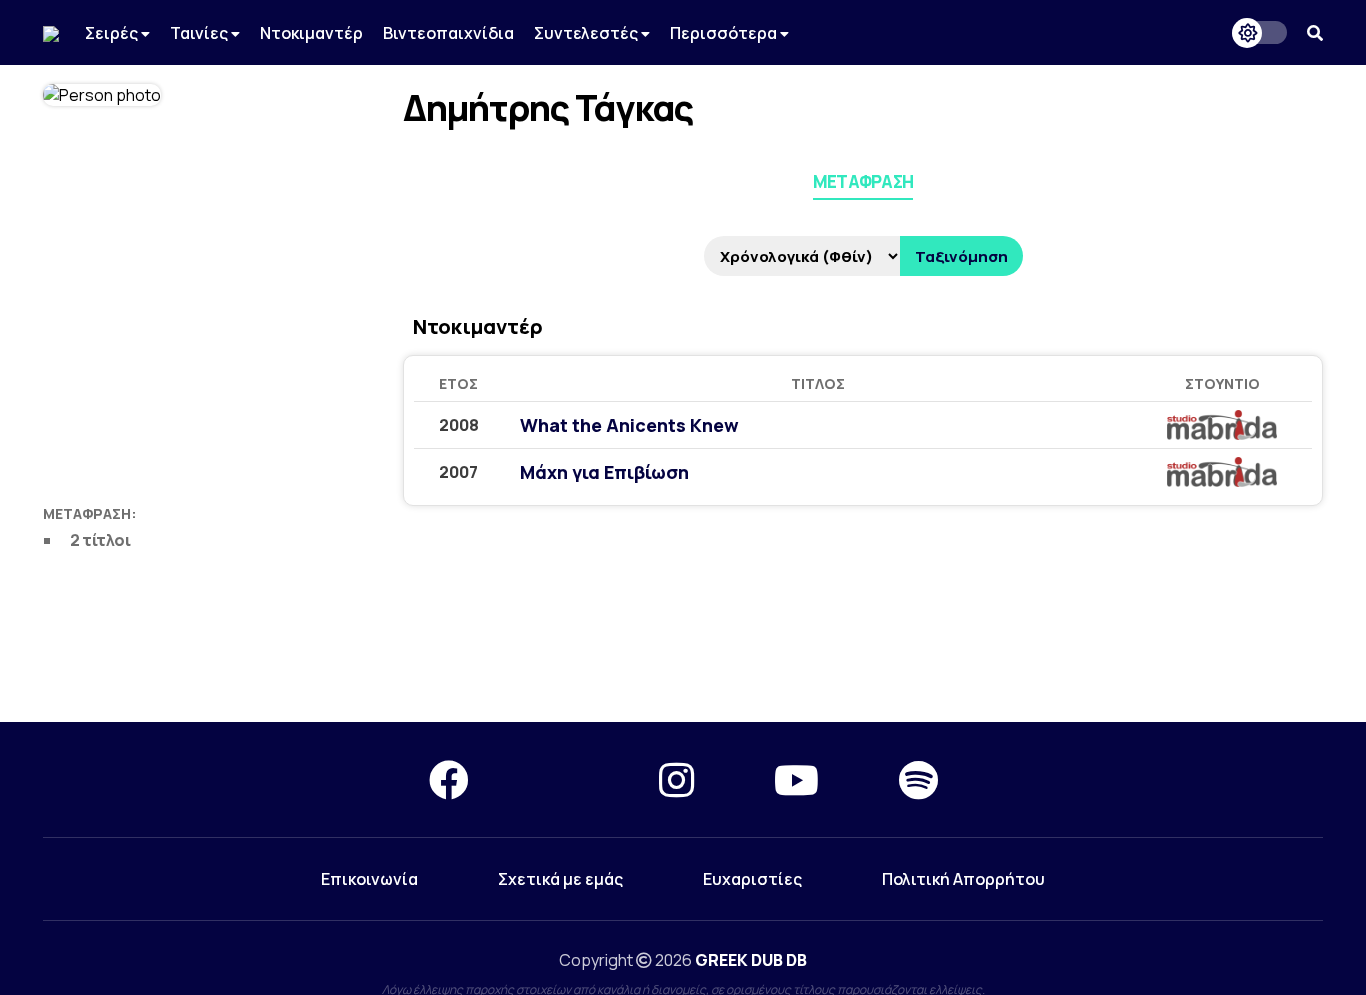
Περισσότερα (725, 33)
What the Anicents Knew (629, 425)
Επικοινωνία (369, 879)
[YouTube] (796, 779)
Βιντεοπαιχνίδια (448, 33)
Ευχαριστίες (752, 879)
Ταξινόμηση (961, 256)
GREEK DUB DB (751, 960)
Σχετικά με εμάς (560, 879)
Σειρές (113, 33)
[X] (564, 779)
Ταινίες (200, 33)
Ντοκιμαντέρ (311, 33)
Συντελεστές (587, 33)
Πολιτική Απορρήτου (963, 879)
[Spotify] (918, 779)
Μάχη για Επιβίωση (604, 472)
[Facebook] (449, 779)
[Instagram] (676, 779)
